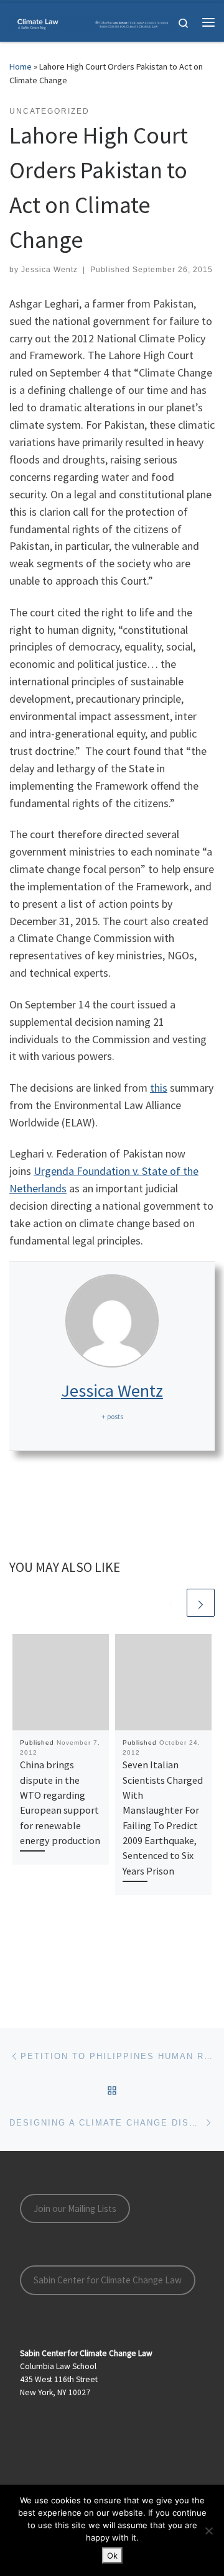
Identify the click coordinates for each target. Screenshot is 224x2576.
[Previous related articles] (171, 1603)
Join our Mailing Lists (75, 2208)
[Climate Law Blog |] (93, 22)
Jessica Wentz (49, 270)
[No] (208, 2531)
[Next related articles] (201, 1603)
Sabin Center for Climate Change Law (108, 2280)
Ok (112, 2555)
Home (21, 66)
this (159, 1088)
